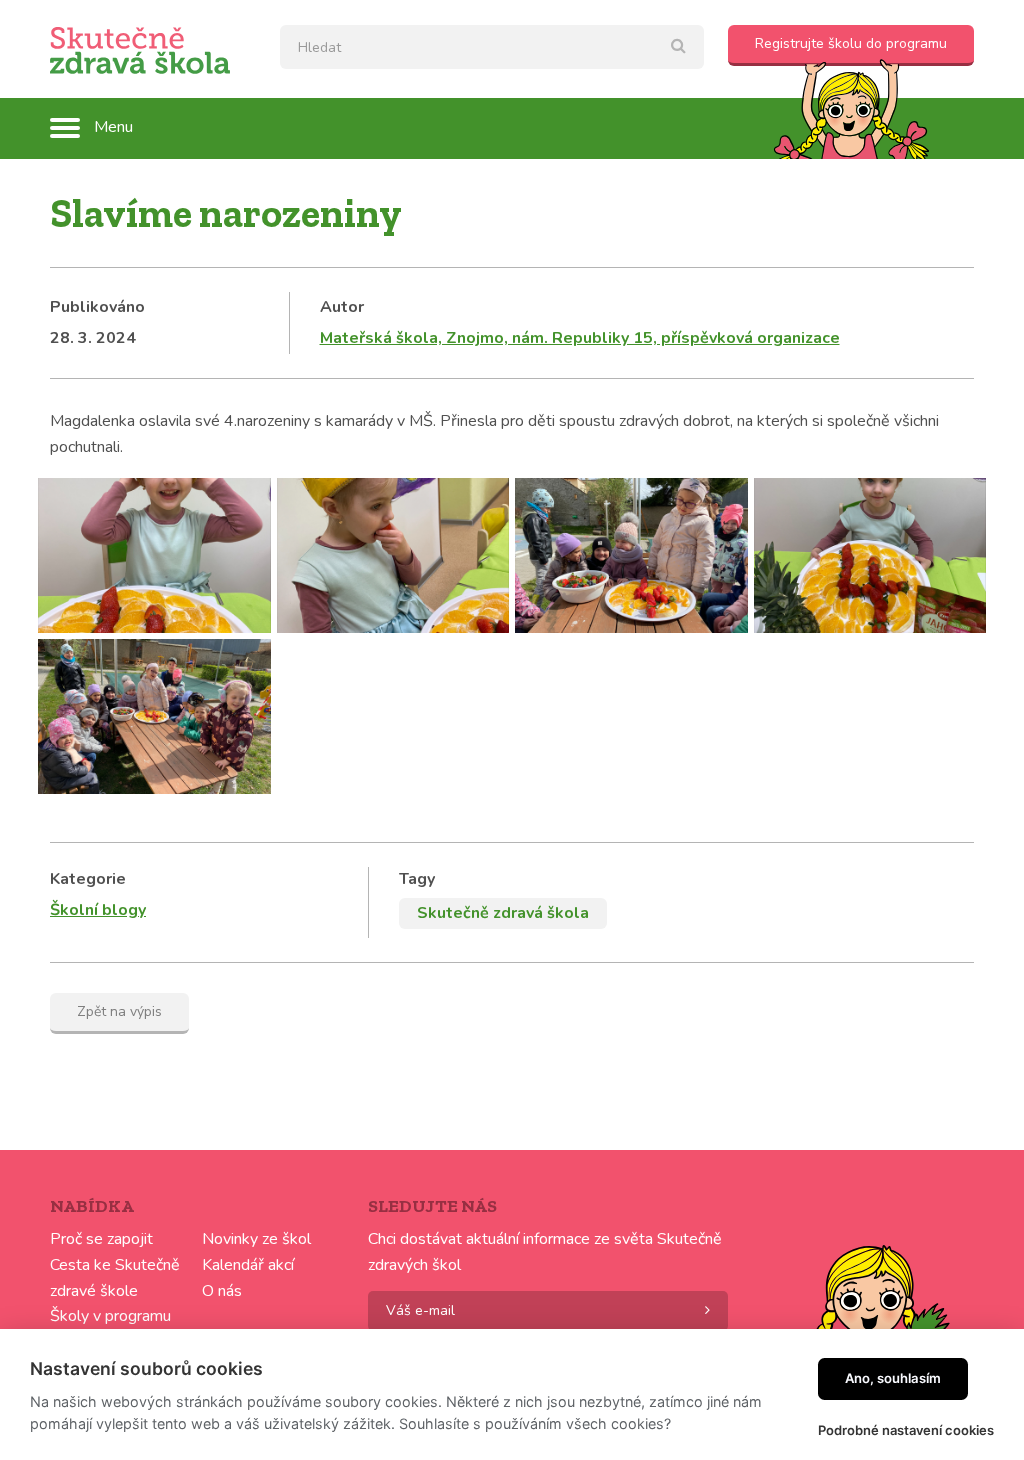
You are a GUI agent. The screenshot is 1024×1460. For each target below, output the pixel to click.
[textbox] (492, 47)
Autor (342, 307)
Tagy (417, 879)
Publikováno (97, 307)
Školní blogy (98, 910)
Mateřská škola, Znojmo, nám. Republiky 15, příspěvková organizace (580, 338)
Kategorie (88, 879)
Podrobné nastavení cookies (906, 1430)
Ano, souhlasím (893, 1378)
